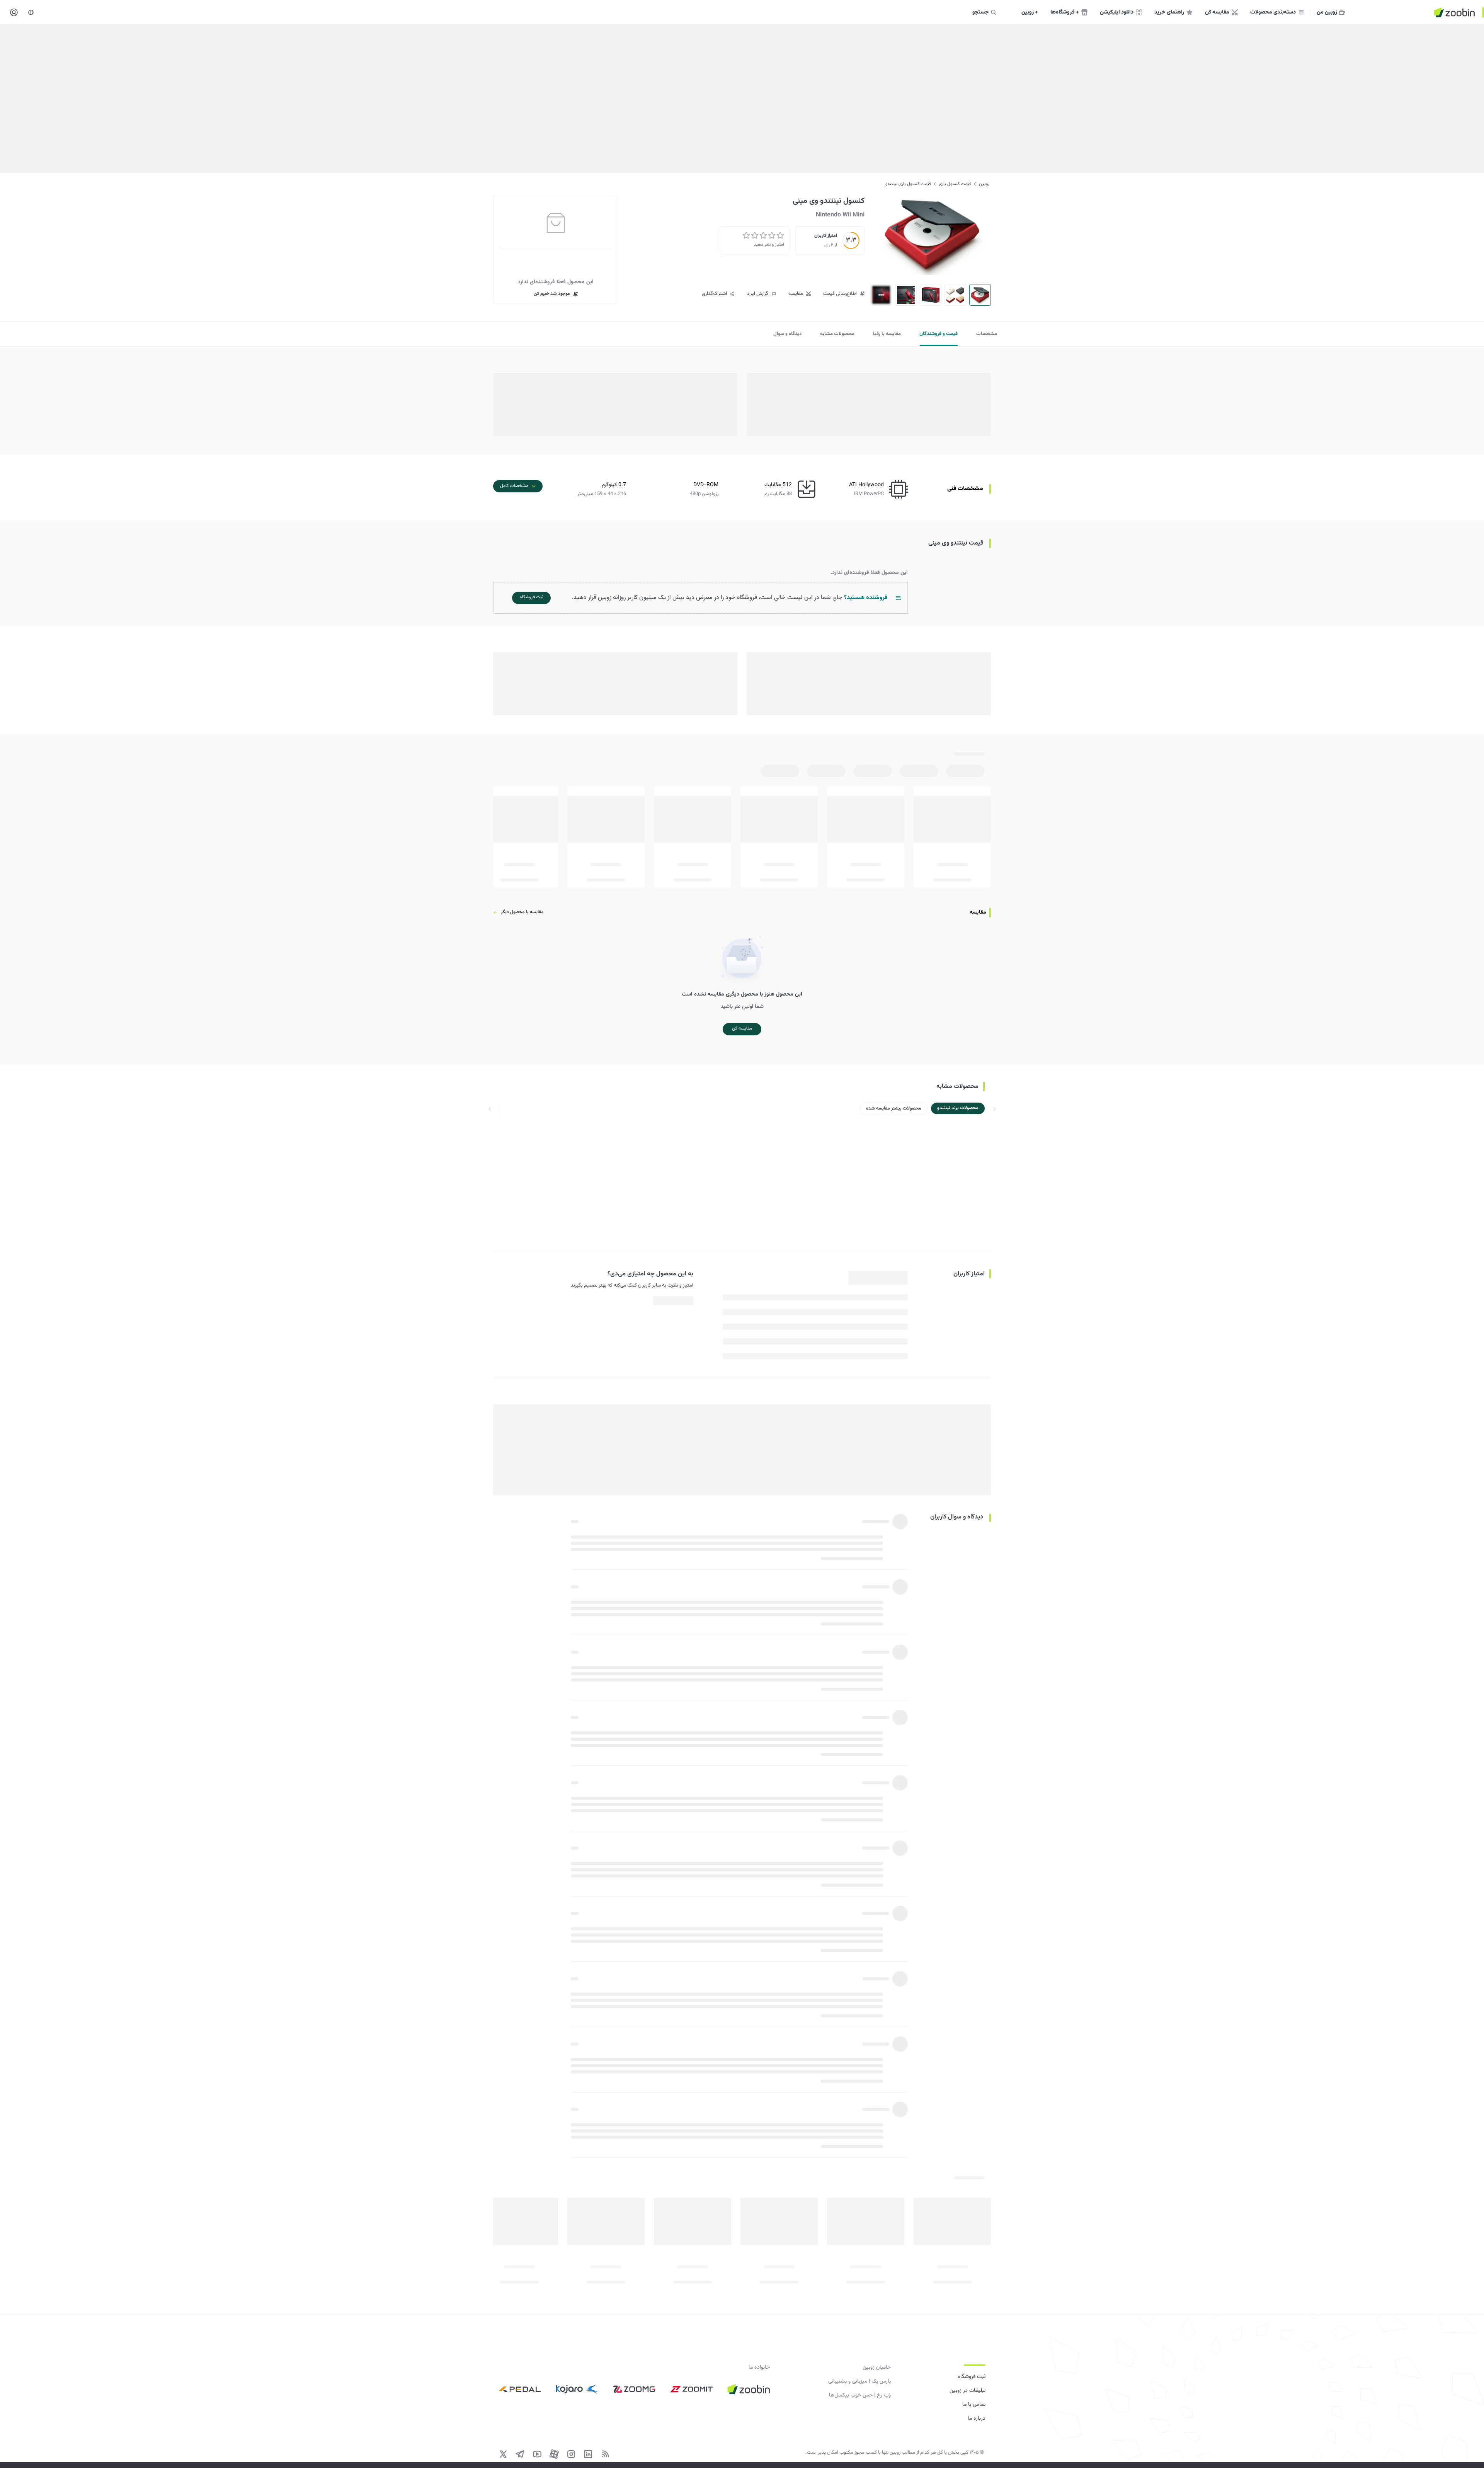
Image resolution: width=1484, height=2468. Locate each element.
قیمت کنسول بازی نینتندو (908, 184)
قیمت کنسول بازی (955, 184)
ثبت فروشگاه (972, 2377)
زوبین (984, 184)
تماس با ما (974, 2405)
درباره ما (977, 2419)
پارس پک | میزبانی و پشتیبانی (859, 2381)
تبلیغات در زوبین (967, 2391)
